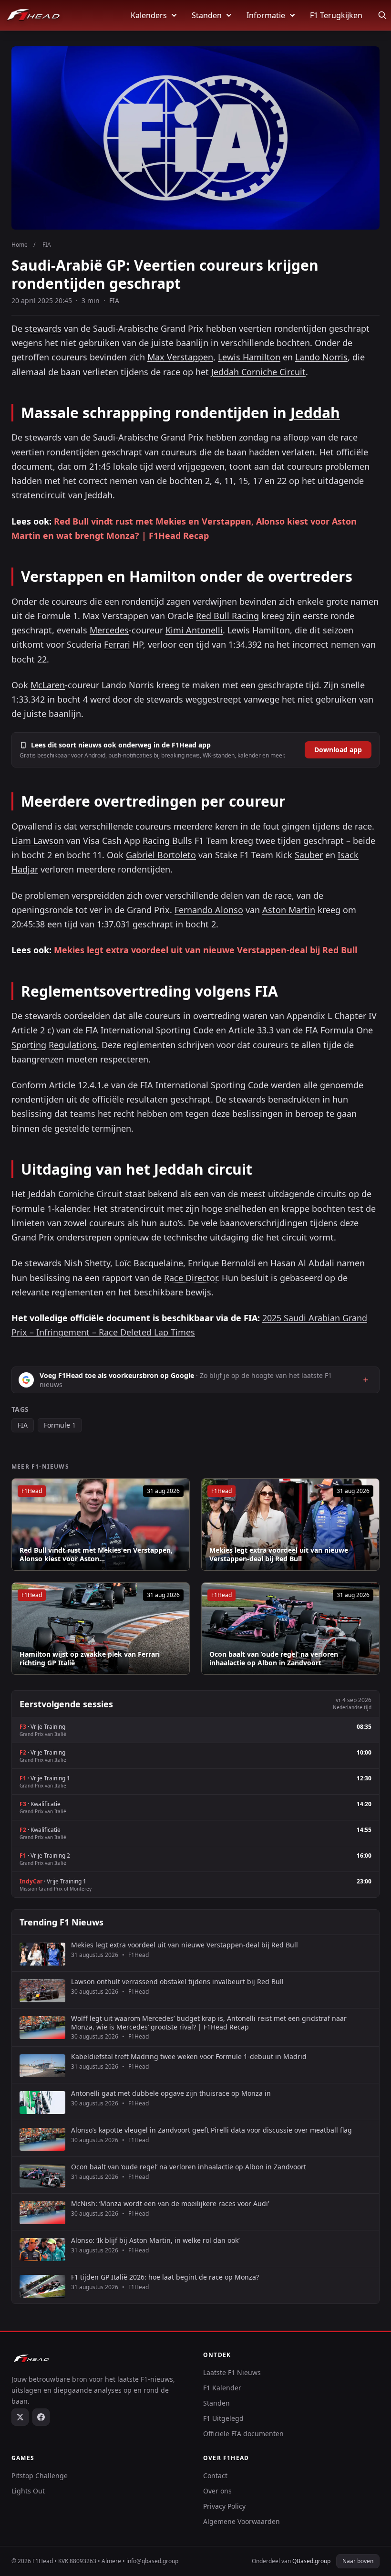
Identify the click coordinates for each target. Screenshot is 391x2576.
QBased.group (311, 2561)
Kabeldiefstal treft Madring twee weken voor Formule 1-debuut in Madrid (189, 2057)
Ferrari (117, 644)
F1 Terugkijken (336, 15)
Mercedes (109, 630)
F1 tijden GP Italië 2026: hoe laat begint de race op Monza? (165, 2277)
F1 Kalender (222, 2388)
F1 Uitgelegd (223, 2418)
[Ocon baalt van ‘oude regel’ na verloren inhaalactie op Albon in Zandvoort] (290, 1629)
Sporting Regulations (54, 1045)
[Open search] (382, 15)
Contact (215, 2476)
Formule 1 (60, 1425)
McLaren (48, 685)
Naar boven (358, 2561)
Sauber (309, 855)
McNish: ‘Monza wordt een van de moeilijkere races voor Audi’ (170, 2204)
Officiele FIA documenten (243, 2434)
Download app (338, 750)
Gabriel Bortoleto (161, 855)
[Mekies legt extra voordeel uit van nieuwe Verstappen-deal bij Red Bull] (290, 1525)
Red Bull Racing (227, 616)
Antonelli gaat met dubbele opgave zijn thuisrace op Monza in (171, 2093)
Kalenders (149, 15)
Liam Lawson (38, 841)
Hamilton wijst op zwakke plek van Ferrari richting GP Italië (90, 1658)
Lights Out (28, 2491)
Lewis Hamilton (249, 357)
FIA (23, 1425)
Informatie (266, 15)
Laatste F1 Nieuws (232, 2372)
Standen (207, 15)
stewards (43, 328)
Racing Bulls (167, 841)
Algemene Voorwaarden (242, 2521)
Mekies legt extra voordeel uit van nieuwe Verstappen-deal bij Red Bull (206, 950)
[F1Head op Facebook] (41, 2417)
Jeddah (315, 413)
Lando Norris (321, 357)
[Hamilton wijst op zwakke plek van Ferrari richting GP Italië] (101, 1629)
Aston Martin (289, 910)
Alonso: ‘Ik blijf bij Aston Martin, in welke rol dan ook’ (155, 2240)
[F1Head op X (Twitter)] (20, 2417)
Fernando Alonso (209, 910)
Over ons (217, 2491)
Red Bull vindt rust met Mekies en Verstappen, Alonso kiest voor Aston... (96, 1554)
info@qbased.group (152, 2561)
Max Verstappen (180, 357)
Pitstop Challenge (40, 2476)
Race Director (190, 1278)
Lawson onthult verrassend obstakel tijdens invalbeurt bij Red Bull (177, 1982)
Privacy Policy (224, 2506)
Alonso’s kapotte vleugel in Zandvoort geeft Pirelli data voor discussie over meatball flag (211, 2130)
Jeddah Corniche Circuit (258, 372)
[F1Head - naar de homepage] (33, 15)
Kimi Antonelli (194, 630)
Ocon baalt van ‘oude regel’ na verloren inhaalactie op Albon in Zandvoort (274, 1658)
